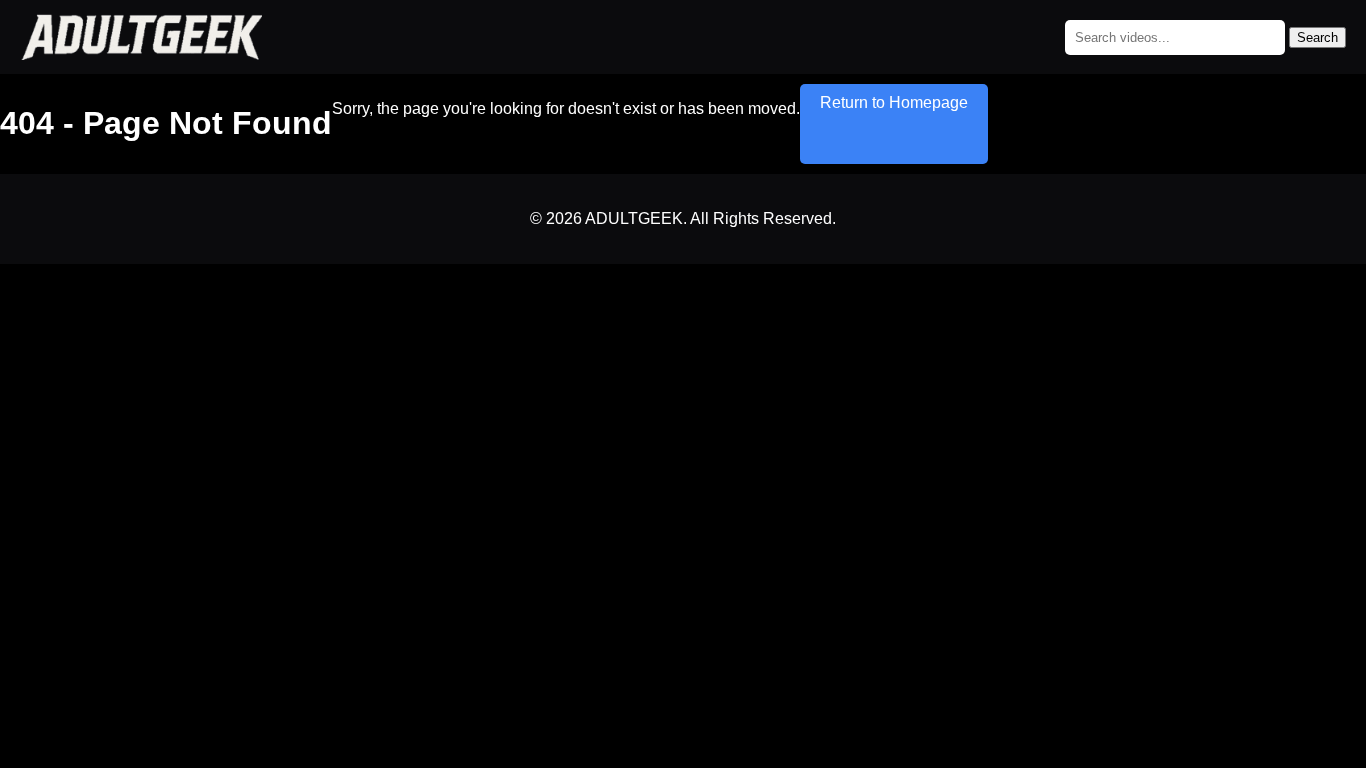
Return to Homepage (894, 102)
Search (1317, 37)
